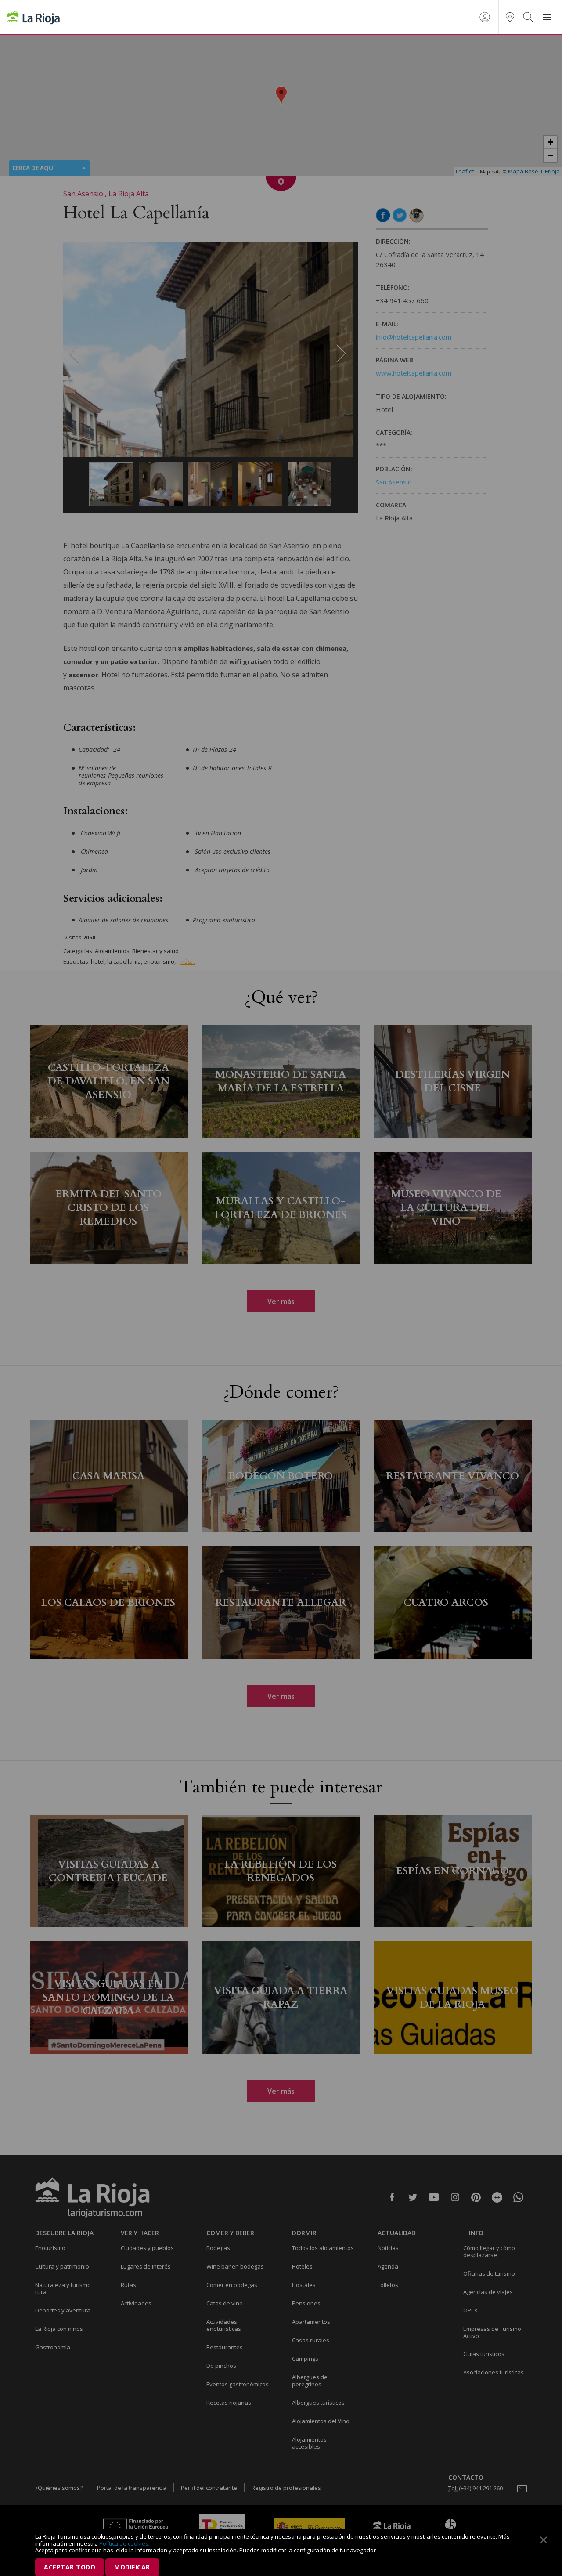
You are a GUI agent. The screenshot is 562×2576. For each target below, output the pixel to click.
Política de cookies (124, 2543)
